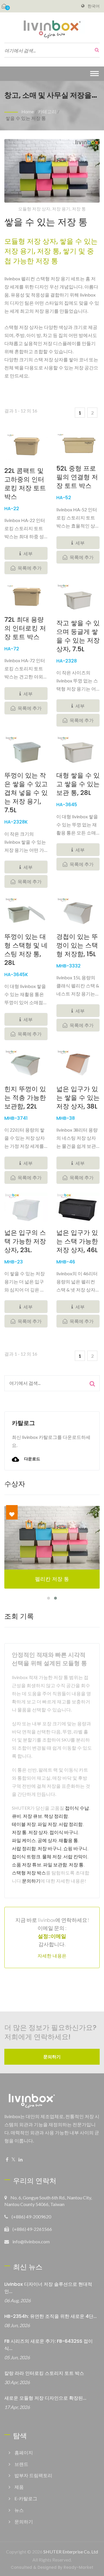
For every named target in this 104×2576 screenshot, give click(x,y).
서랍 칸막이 (75, 1856)
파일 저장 (47, 1824)
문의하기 (31, 1881)
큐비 (16, 1816)
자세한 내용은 (52, 1956)
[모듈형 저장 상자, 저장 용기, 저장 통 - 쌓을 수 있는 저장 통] (52, 172)
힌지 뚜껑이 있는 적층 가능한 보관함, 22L (25, 1098)
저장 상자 (38, 1832)
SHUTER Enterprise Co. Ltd (71, 2552)
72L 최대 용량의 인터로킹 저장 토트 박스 (25, 628)
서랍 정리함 (71, 1824)
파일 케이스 (24, 1840)
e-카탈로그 (26, 2498)
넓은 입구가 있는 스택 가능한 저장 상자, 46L (77, 1241)
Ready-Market (78, 2567)
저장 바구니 (50, 1848)
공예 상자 (47, 1840)
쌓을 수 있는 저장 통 (26, 118)
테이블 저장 (24, 1824)
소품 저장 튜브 (27, 1865)
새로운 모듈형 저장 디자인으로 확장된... (45, 2398)
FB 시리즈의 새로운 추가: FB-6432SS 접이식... (49, 2345)
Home (28, 111)
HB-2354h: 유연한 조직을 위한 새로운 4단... (51, 2316)
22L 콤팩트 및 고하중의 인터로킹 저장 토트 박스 (25, 484)
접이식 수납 (77, 1808)
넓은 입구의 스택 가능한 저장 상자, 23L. (25, 1241)
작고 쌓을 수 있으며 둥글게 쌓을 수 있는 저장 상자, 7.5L (78, 636)
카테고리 (47, 111)
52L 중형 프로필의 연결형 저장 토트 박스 (77, 477)
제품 (19, 2487)
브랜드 (21, 2464)
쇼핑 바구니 (75, 1848)
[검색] (95, 50)
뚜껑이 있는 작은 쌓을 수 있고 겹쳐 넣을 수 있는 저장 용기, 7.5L (26, 793)
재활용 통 (68, 1840)
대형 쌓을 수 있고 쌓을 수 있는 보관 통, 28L (78, 784)
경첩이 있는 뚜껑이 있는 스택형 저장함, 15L (77, 945)
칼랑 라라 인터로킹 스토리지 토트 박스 (44, 2373)
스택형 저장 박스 (29, 1873)
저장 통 (19, 1832)
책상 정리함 (56, 1816)
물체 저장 (52, 1856)
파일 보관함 (55, 1865)
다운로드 (32, 1459)
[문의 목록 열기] (4, 6)
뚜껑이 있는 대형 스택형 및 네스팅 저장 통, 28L (26, 950)
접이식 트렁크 (26, 1856)
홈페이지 (24, 2452)
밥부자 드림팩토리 (33, 2475)
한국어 (94, 6)
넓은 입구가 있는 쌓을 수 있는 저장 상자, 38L (78, 1098)
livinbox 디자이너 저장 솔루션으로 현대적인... (48, 2288)
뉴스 (19, 2510)
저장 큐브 (32, 1816)
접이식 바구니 (64, 1832)
